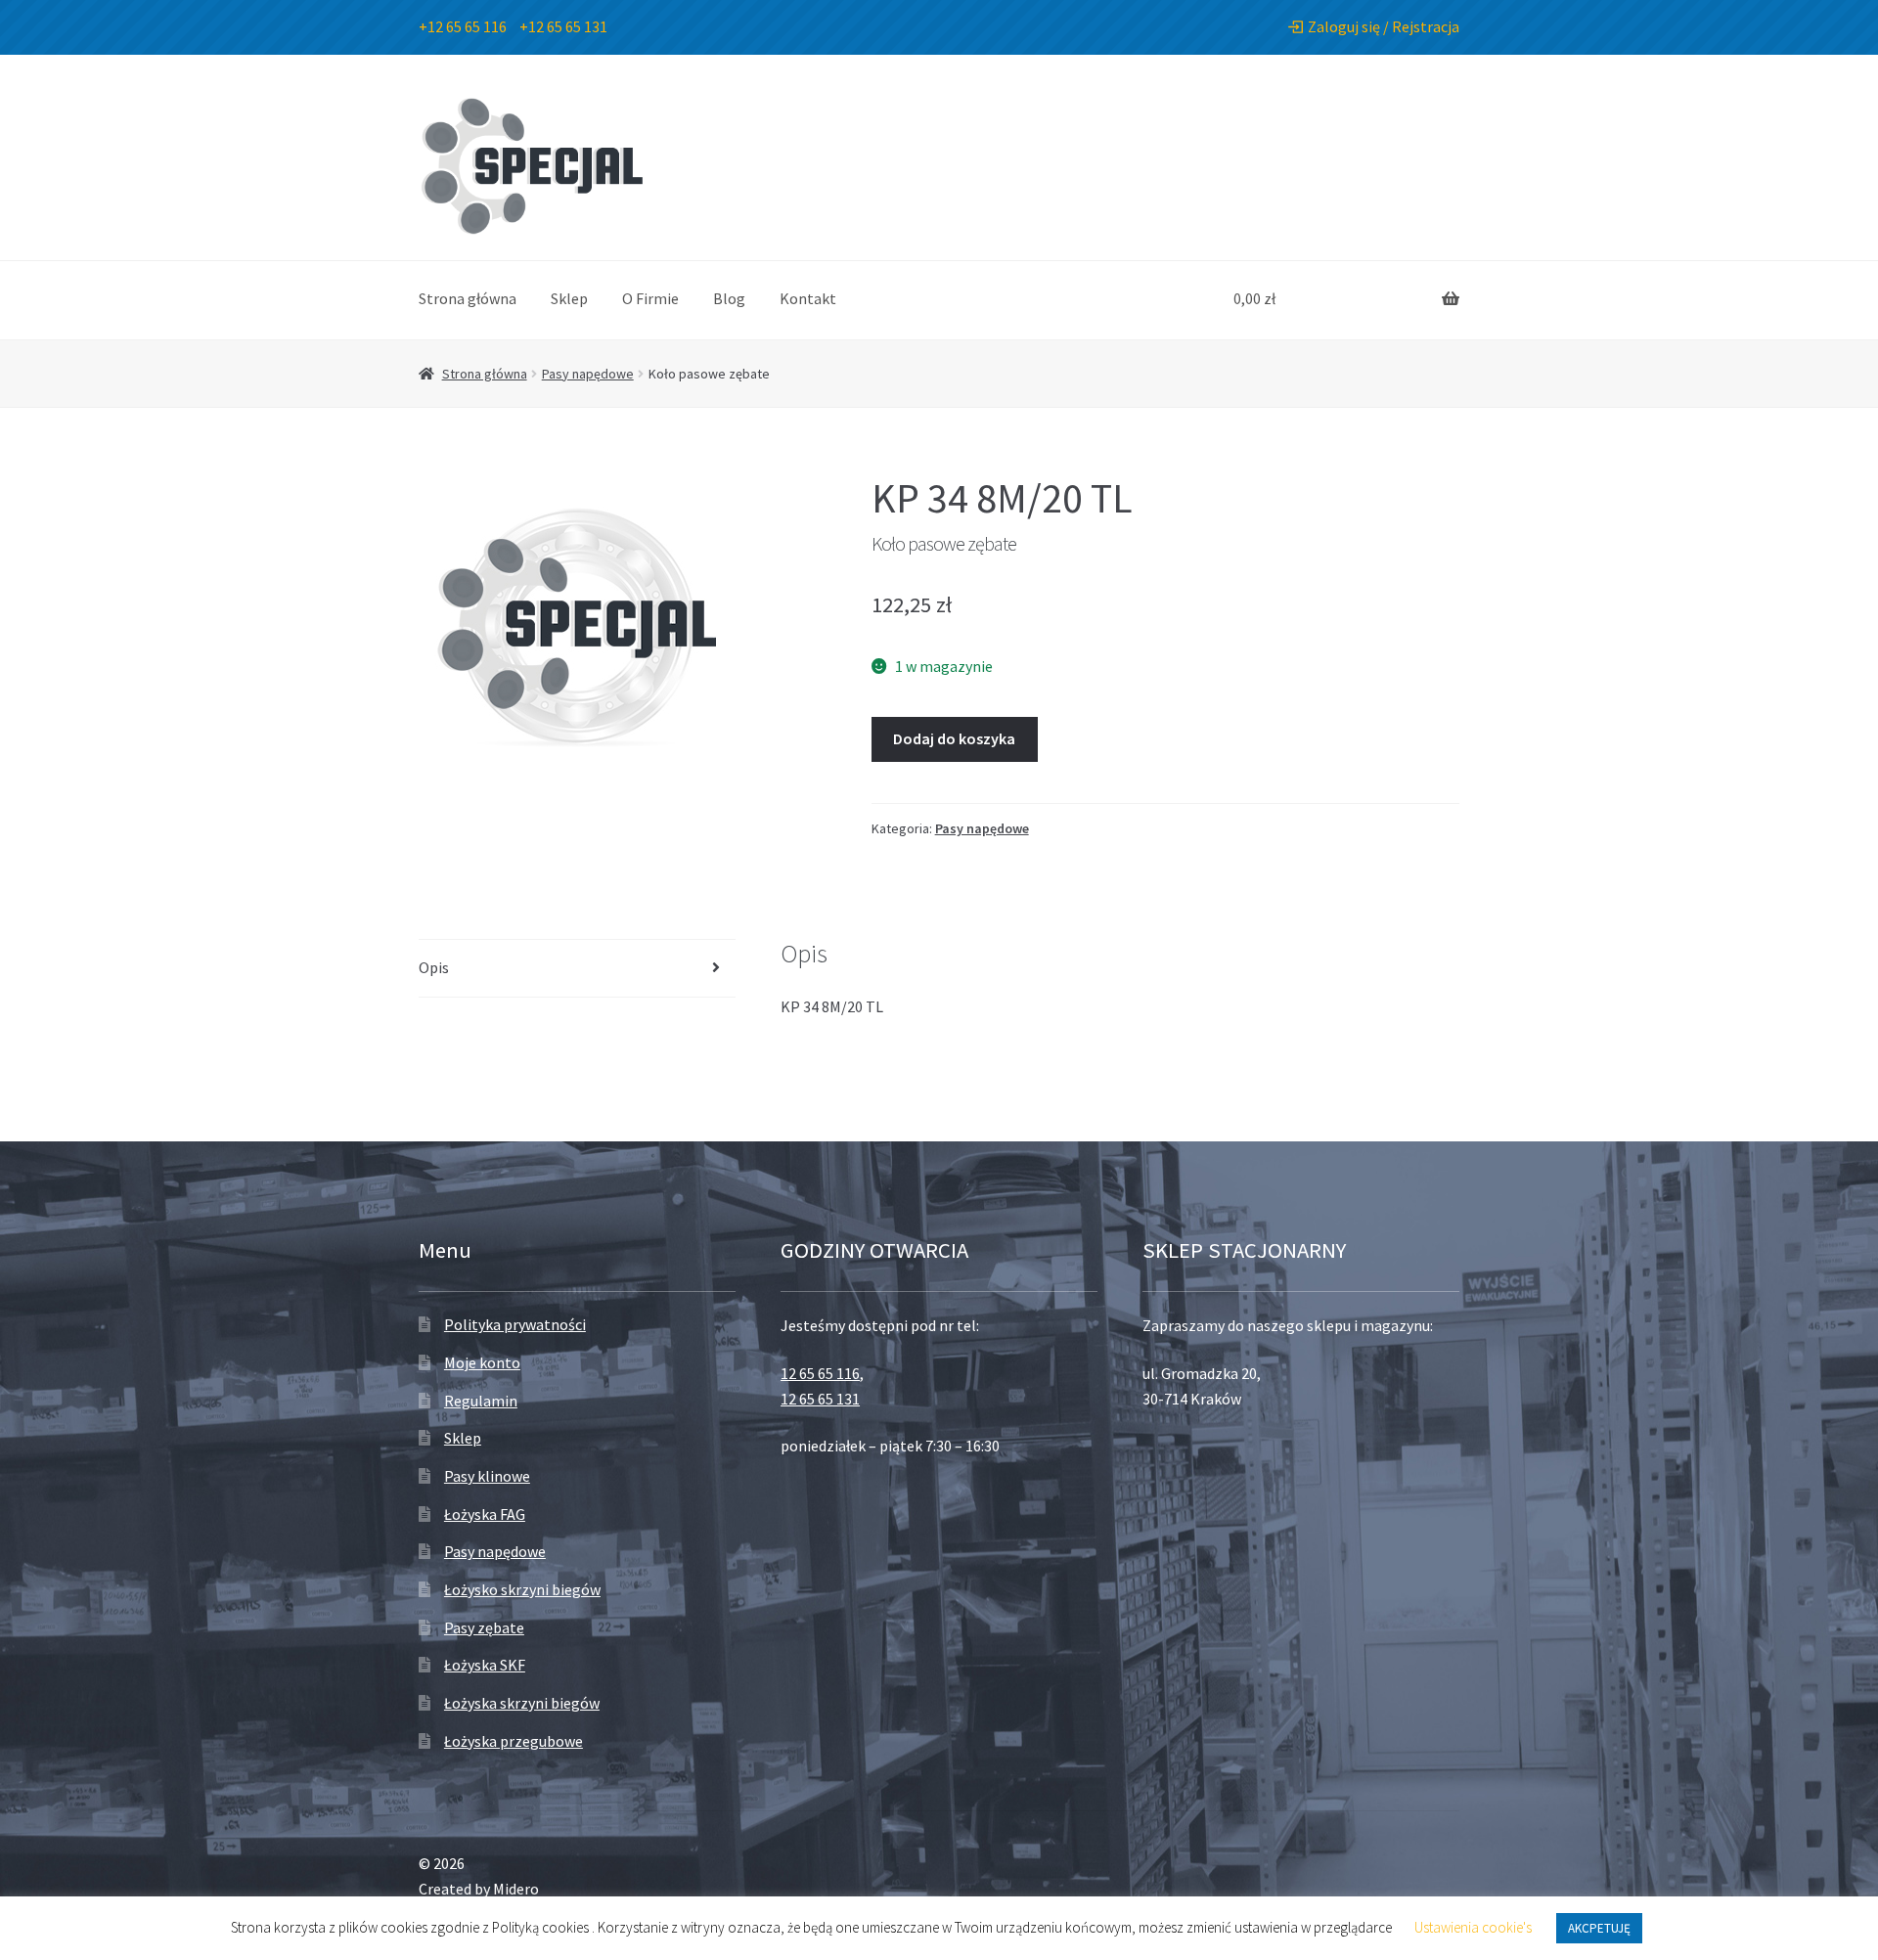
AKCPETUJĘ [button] (1599, 1928)
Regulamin (481, 1401)
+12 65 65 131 (563, 26)
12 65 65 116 (820, 1373)
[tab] (577, 969)
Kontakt (808, 298)
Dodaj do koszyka (954, 738)
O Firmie (650, 298)
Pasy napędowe (588, 374)
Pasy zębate (484, 1627)
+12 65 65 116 (463, 26)
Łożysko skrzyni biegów (522, 1589)
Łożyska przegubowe (514, 1741)
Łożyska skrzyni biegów (522, 1703)
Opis (434, 967)
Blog (729, 298)
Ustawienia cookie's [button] (1473, 1927)
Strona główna (468, 298)
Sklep (569, 298)
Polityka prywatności (515, 1324)
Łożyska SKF (485, 1665)
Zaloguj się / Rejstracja (1384, 26)
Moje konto (482, 1362)
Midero (516, 1889)
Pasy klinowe (487, 1476)
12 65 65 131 (820, 1399)
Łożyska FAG (485, 1514)
